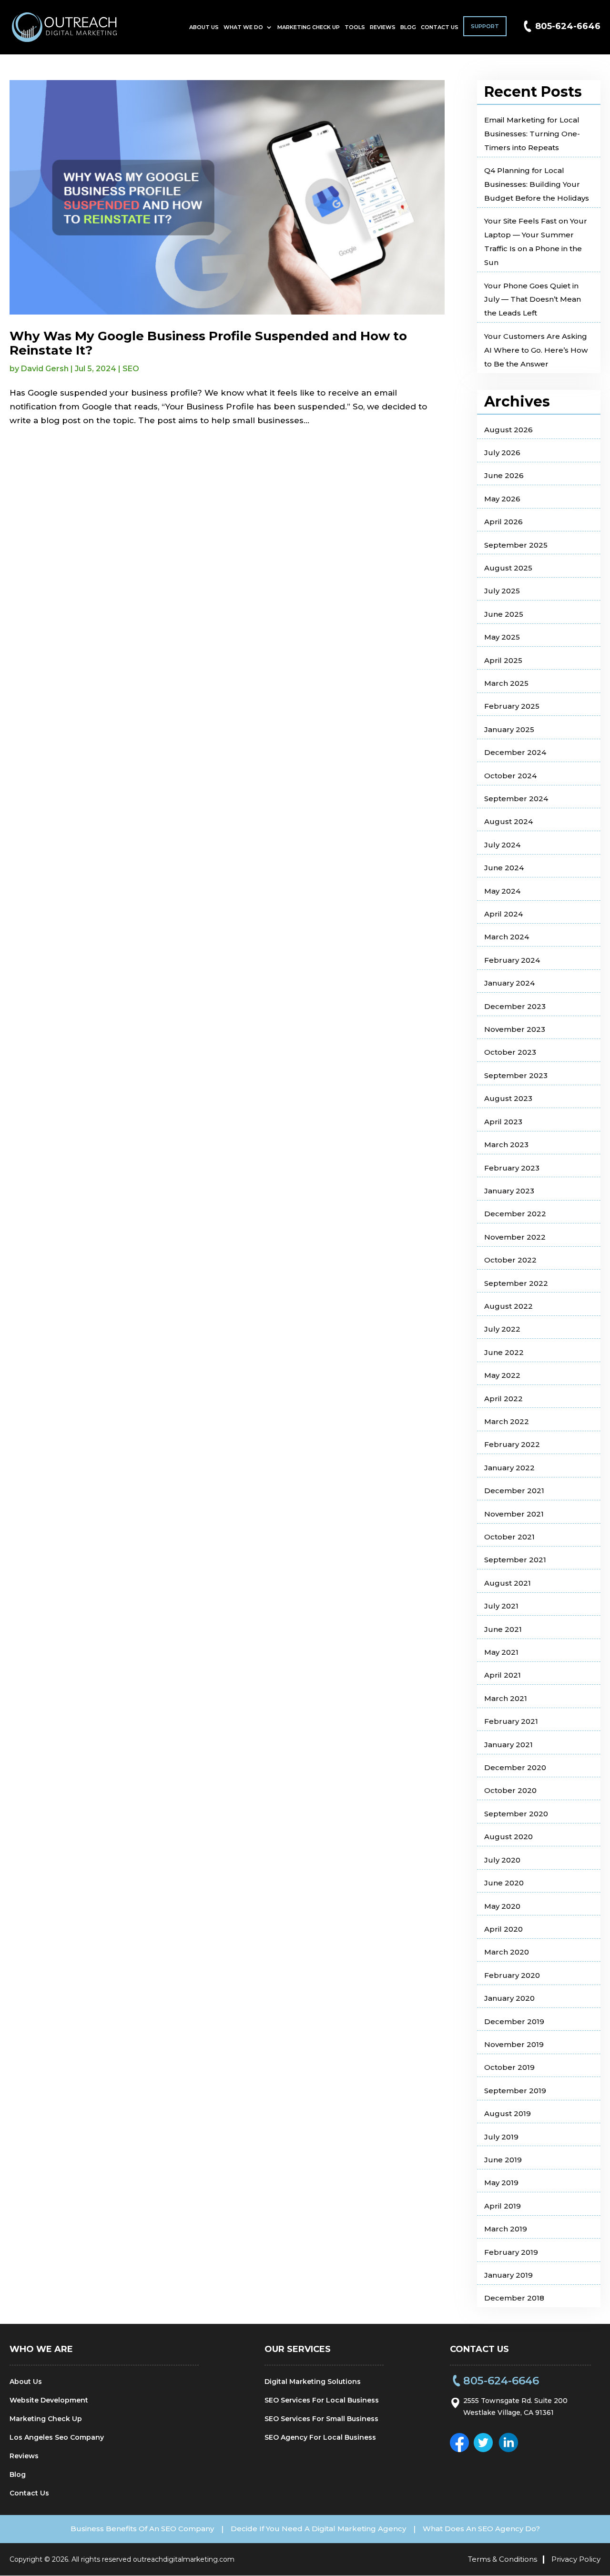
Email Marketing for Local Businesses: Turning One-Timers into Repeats (532, 134)
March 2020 (507, 1952)
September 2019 (515, 2091)
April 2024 (503, 914)
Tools (355, 27)
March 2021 (506, 1698)
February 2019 (511, 2252)
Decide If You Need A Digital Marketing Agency (318, 2529)
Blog (408, 27)
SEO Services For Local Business (322, 2400)
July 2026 (502, 453)
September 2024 (516, 799)
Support (485, 26)
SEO (131, 369)
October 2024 (510, 776)
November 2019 (514, 2044)
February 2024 (512, 960)
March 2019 (506, 2229)
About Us (204, 27)
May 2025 (502, 637)
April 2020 (503, 1929)
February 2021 (511, 1721)
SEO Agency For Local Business (320, 2437)
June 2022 (504, 1352)
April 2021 (503, 1675)
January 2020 (509, 1998)
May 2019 (501, 2183)
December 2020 (515, 1767)
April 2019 (503, 2206)
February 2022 (512, 1444)
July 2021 (501, 1606)
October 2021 (509, 1537)
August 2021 (508, 1583)
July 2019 (501, 2137)
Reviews (383, 27)
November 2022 (515, 1237)
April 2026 (503, 522)
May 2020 (502, 1906)
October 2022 (510, 1260)
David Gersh (45, 369)
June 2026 (504, 475)
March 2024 (507, 937)
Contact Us (440, 27)
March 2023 (506, 1145)
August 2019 (508, 2113)
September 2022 (516, 1283)
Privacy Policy (576, 2559)
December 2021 (514, 1491)
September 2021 (515, 1560)
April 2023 (503, 1122)
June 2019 (503, 2160)
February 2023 (512, 1168)
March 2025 (506, 683)
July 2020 (502, 1860)
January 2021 (508, 1745)
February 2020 (512, 1975)
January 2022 (509, 1468)
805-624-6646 (568, 26)
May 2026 (502, 499)
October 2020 (510, 1790)
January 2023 (509, 1191)
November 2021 (514, 1514)
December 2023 (515, 1006)
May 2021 (501, 1652)
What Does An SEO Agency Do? (481, 2529)
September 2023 (516, 1075)
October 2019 (509, 2067)
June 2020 (504, 1883)
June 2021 (503, 1629)
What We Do (243, 27)
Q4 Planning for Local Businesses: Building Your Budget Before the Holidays (537, 184)
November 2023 (515, 1029)
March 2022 (507, 1421)
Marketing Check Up (309, 27)
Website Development (49, 2400)
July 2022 (502, 1329)
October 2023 (510, 1052)
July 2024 (502, 845)
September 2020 (516, 1814)
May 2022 (502, 1375)
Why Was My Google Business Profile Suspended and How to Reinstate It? (208, 343)
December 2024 (515, 752)
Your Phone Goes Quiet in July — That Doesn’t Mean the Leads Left (533, 300)
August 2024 (508, 821)
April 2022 (503, 1399)
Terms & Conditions (503, 2559)
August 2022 (508, 1306)
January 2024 (509, 983)
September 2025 (516, 545)
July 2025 (502, 591)
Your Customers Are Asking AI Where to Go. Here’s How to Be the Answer (536, 350)
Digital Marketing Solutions (313, 2382)
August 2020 (508, 1837)
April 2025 (503, 660)
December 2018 (514, 2298)
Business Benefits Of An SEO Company (142, 2529)
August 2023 (508, 1098)
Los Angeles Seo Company (57, 2437)
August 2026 (508, 430)
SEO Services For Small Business (321, 2419)
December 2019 (514, 2021)
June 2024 (504, 868)
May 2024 (502, 891)
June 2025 (504, 614)
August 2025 (508, 568)
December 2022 (515, 1214)
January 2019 (508, 2275)
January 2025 (509, 729)
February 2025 (512, 706)
